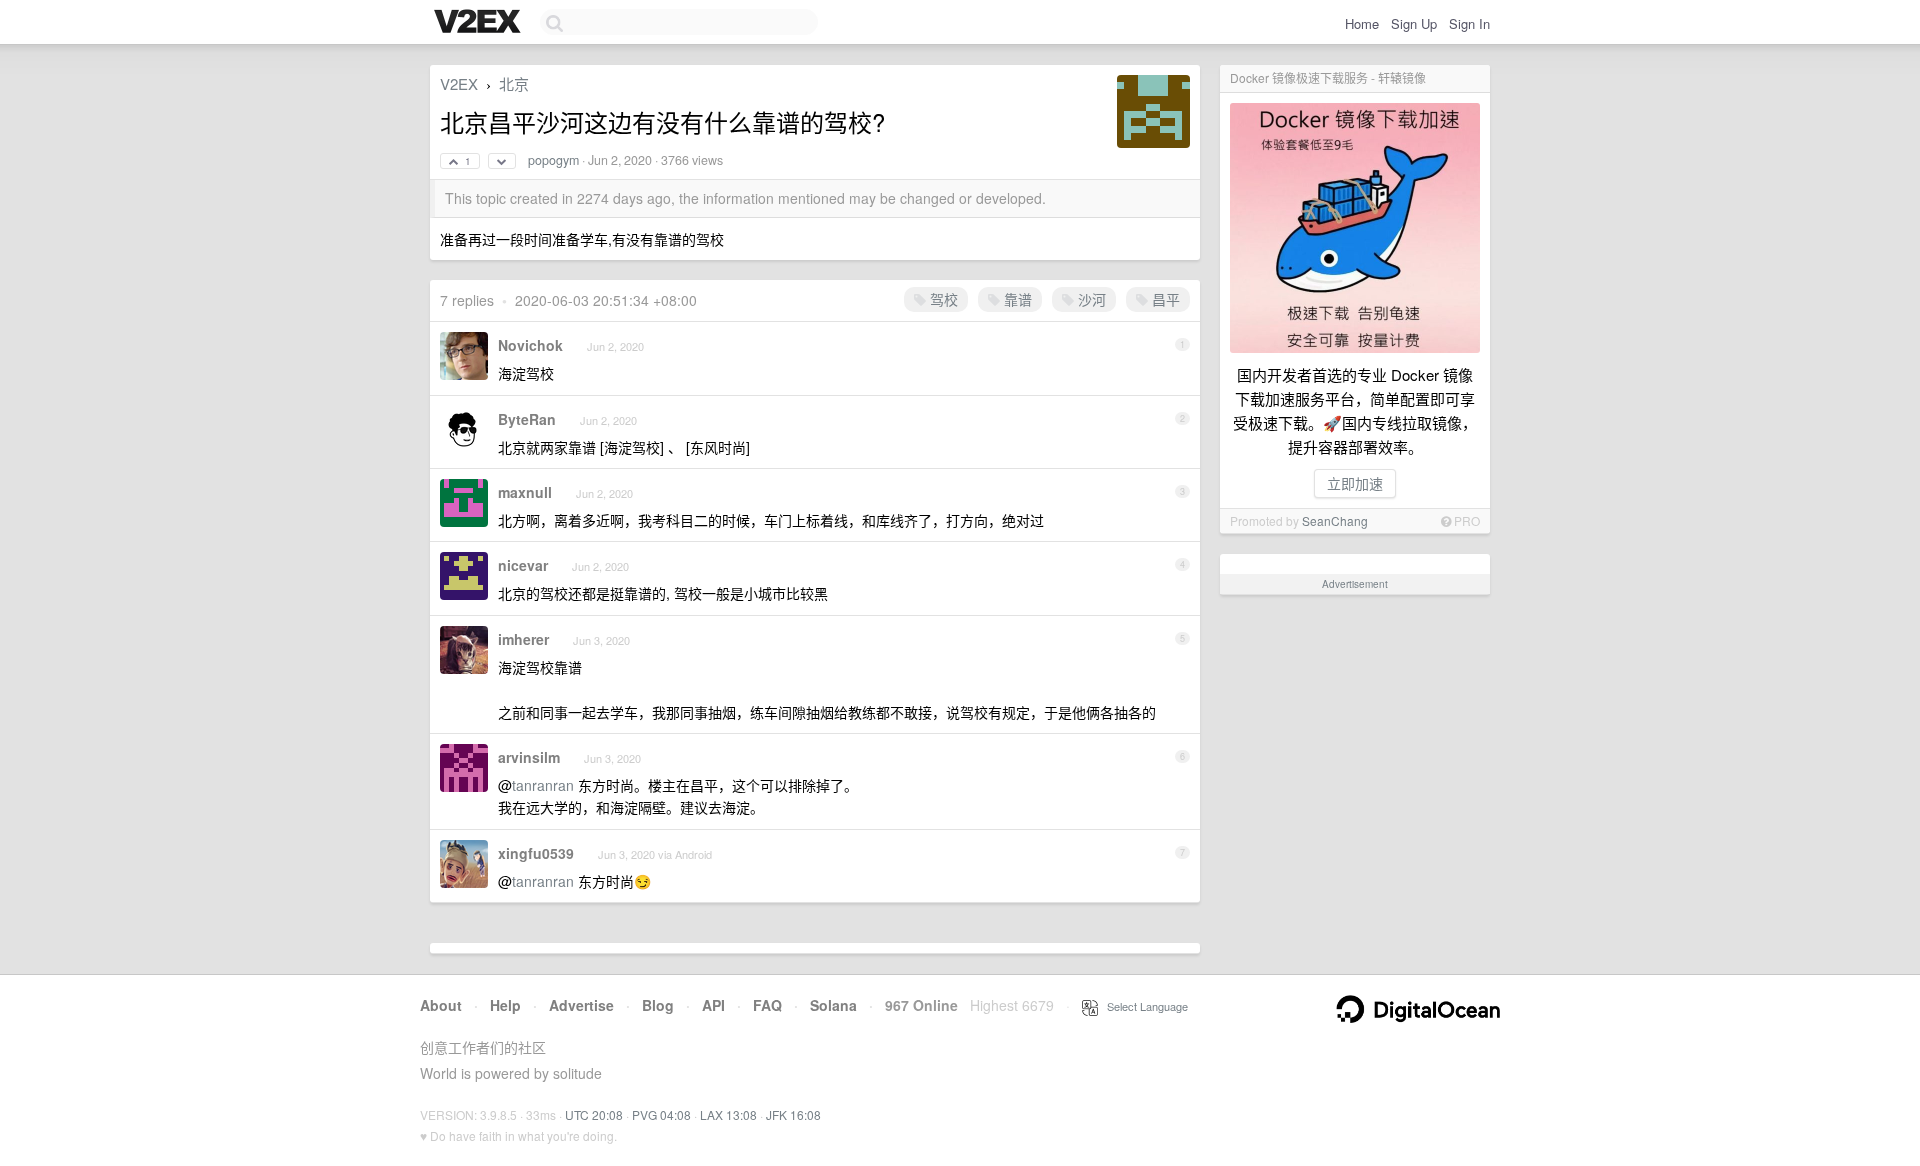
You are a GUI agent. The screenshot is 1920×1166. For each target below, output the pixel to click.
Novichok (530, 345)
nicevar (523, 565)
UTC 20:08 (594, 1114)
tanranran (543, 785)
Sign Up (1414, 23)
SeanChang (1335, 520)
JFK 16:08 (793, 1114)
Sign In (1469, 23)
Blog (658, 1005)
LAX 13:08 (728, 1114)
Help (505, 1005)
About (441, 1005)
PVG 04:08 (661, 1114)
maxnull (525, 492)
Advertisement (1355, 584)
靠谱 (1016, 299)
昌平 (1164, 299)
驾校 (942, 299)
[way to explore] (480, 23)
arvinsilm (529, 757)
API (713, 1005)
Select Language (1143, 1006)
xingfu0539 (536, 853)
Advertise (581, 1005)
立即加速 (1355, 483)
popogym (553, 160)
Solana (833, 1005)
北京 (514, 83)
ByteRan (527, 419)
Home (1362, 23)
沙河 (1090, 299)
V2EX (459, 83)
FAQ (767, 1005)
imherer (523, 639)
